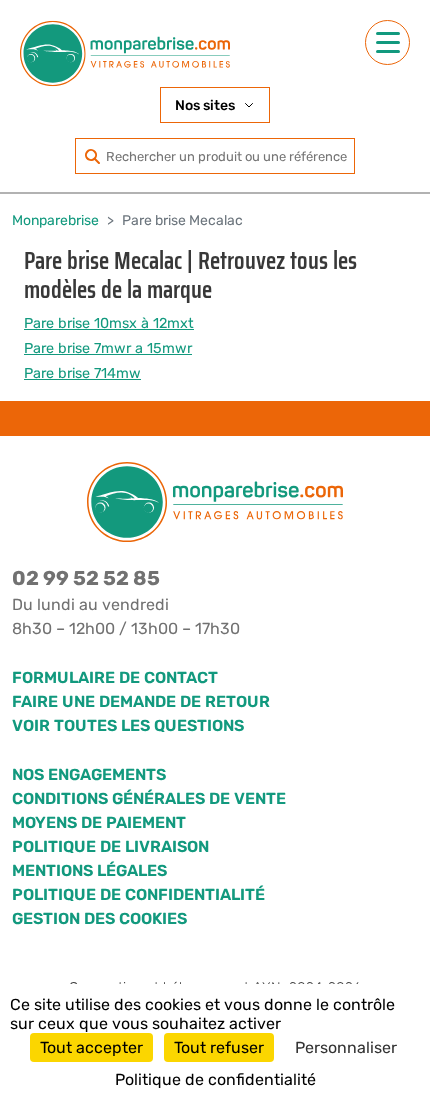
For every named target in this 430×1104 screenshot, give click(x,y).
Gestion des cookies (99, 918)
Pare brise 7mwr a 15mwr (108, 348)
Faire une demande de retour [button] (141, 701)
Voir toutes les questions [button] (128, 725)
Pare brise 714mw (82, 373)
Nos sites (205, 105)
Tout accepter (91, 1047)
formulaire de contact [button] (115, 677)
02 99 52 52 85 (86, 578)
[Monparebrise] (125, 53)
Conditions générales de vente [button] (149, 798)
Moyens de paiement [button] (99, 822)
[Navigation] (387, 42)
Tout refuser (219, 1047)
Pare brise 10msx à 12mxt (109, 323)
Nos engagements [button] (89, 774)
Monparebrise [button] (55, 220)
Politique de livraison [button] (110, 846)
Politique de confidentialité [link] (215, 1079)
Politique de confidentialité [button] (138, 894)
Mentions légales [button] (89, 870)
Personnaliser (346, 1047)
